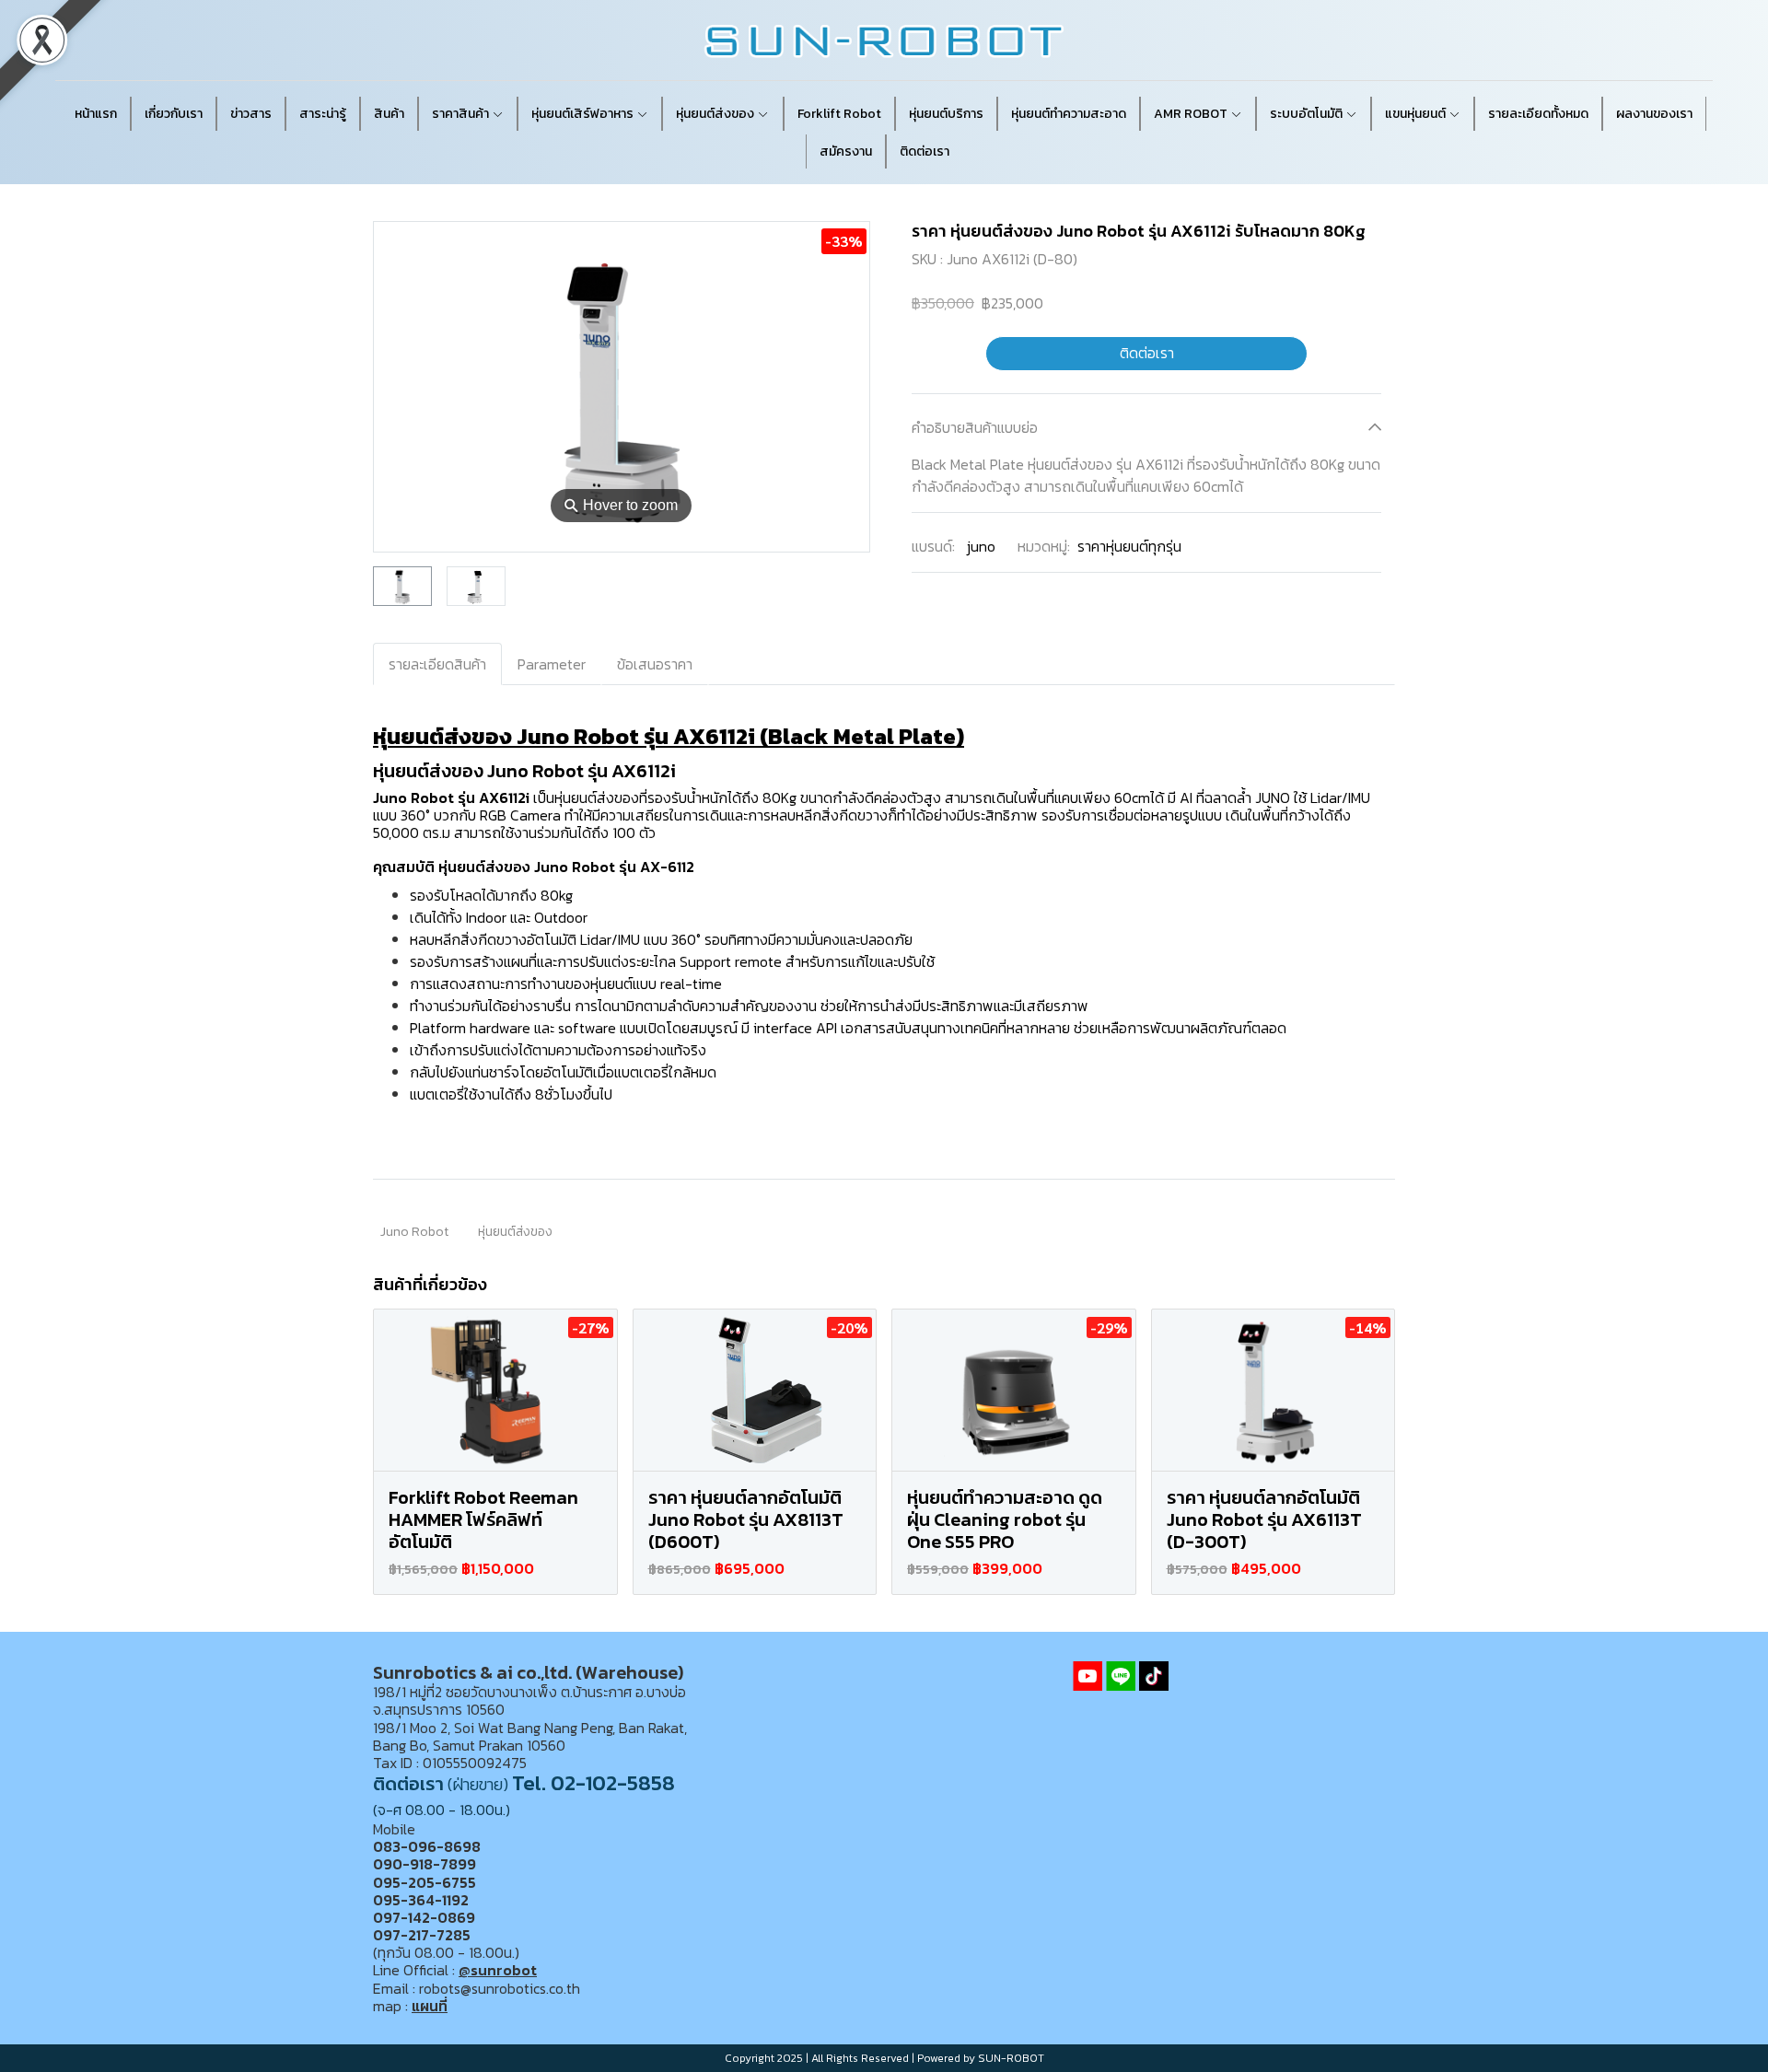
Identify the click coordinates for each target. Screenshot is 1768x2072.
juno (981, 546)
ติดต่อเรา (1147, 354)
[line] (1121, 1676)
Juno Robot (414, 1232)
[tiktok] (1154, 1676)
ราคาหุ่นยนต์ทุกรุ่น (1129, 546)
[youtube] (1088, 1676)
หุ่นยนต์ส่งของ (515, 1232)
